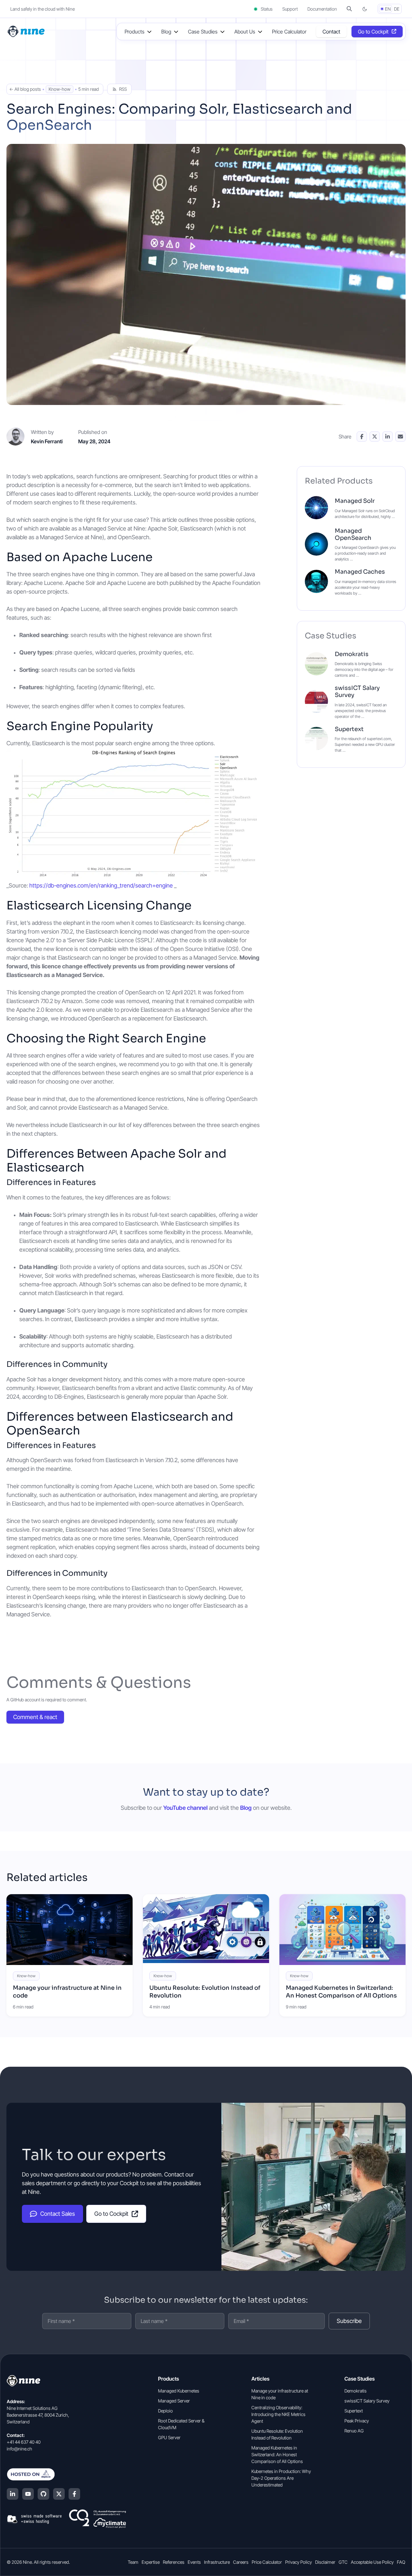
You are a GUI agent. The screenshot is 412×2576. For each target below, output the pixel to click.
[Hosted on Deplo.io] (66, 2474)
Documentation (322, 9)
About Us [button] (245, 32)
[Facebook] (74, 2494)
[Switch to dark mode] (365, 9)
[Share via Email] (400, 437)
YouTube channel (185, 1808)
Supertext (349, 729)
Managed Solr (355, 501)
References (174, 2562)
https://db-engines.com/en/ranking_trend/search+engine (101, 885)
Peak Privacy (357, 2421)
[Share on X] (375, 437)
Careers (241, 2562)
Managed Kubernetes (179, 2391)
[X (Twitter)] (59, 2494)
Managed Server (174, 2401)
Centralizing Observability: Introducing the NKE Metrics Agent (278, 2414)
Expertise (151, 2562)
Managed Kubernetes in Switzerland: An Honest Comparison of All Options (341, 1992)
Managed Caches (360, 572)
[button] (349, 9)
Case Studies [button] (203, 32)
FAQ (401, 2562)
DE (397, 9)
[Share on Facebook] (362, 437)
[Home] (27, 31)
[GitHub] (43, 2494)
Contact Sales (58, 2214)
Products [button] (135, 32)
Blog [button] (166, 32)
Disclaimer (325, 2562)
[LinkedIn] (13, 2494)
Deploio (165, 2411)
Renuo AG (354, 2431)
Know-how (60, 89)
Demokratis (352, 654)
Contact (331, 32)
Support (290, 9)
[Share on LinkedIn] (388, 437)
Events (194, 2562)
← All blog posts (25, 89)
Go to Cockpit (373, 32)
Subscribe (349, 2321)
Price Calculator (289, 32)
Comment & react (35, 1717)
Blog (246, 1808)
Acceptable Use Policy (372, 2562)
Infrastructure (217, 2562)
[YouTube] (28, 2494)
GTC (343, 2562)
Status (266, 9)
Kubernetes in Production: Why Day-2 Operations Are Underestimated (281, 2478)
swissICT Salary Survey (357, 691)
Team (133, 2562)
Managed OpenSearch (353, 534)
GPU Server (169, 2437)
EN (388, 9)
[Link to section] (163, 558)
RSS (123, 89)
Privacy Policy (299, 2562)
